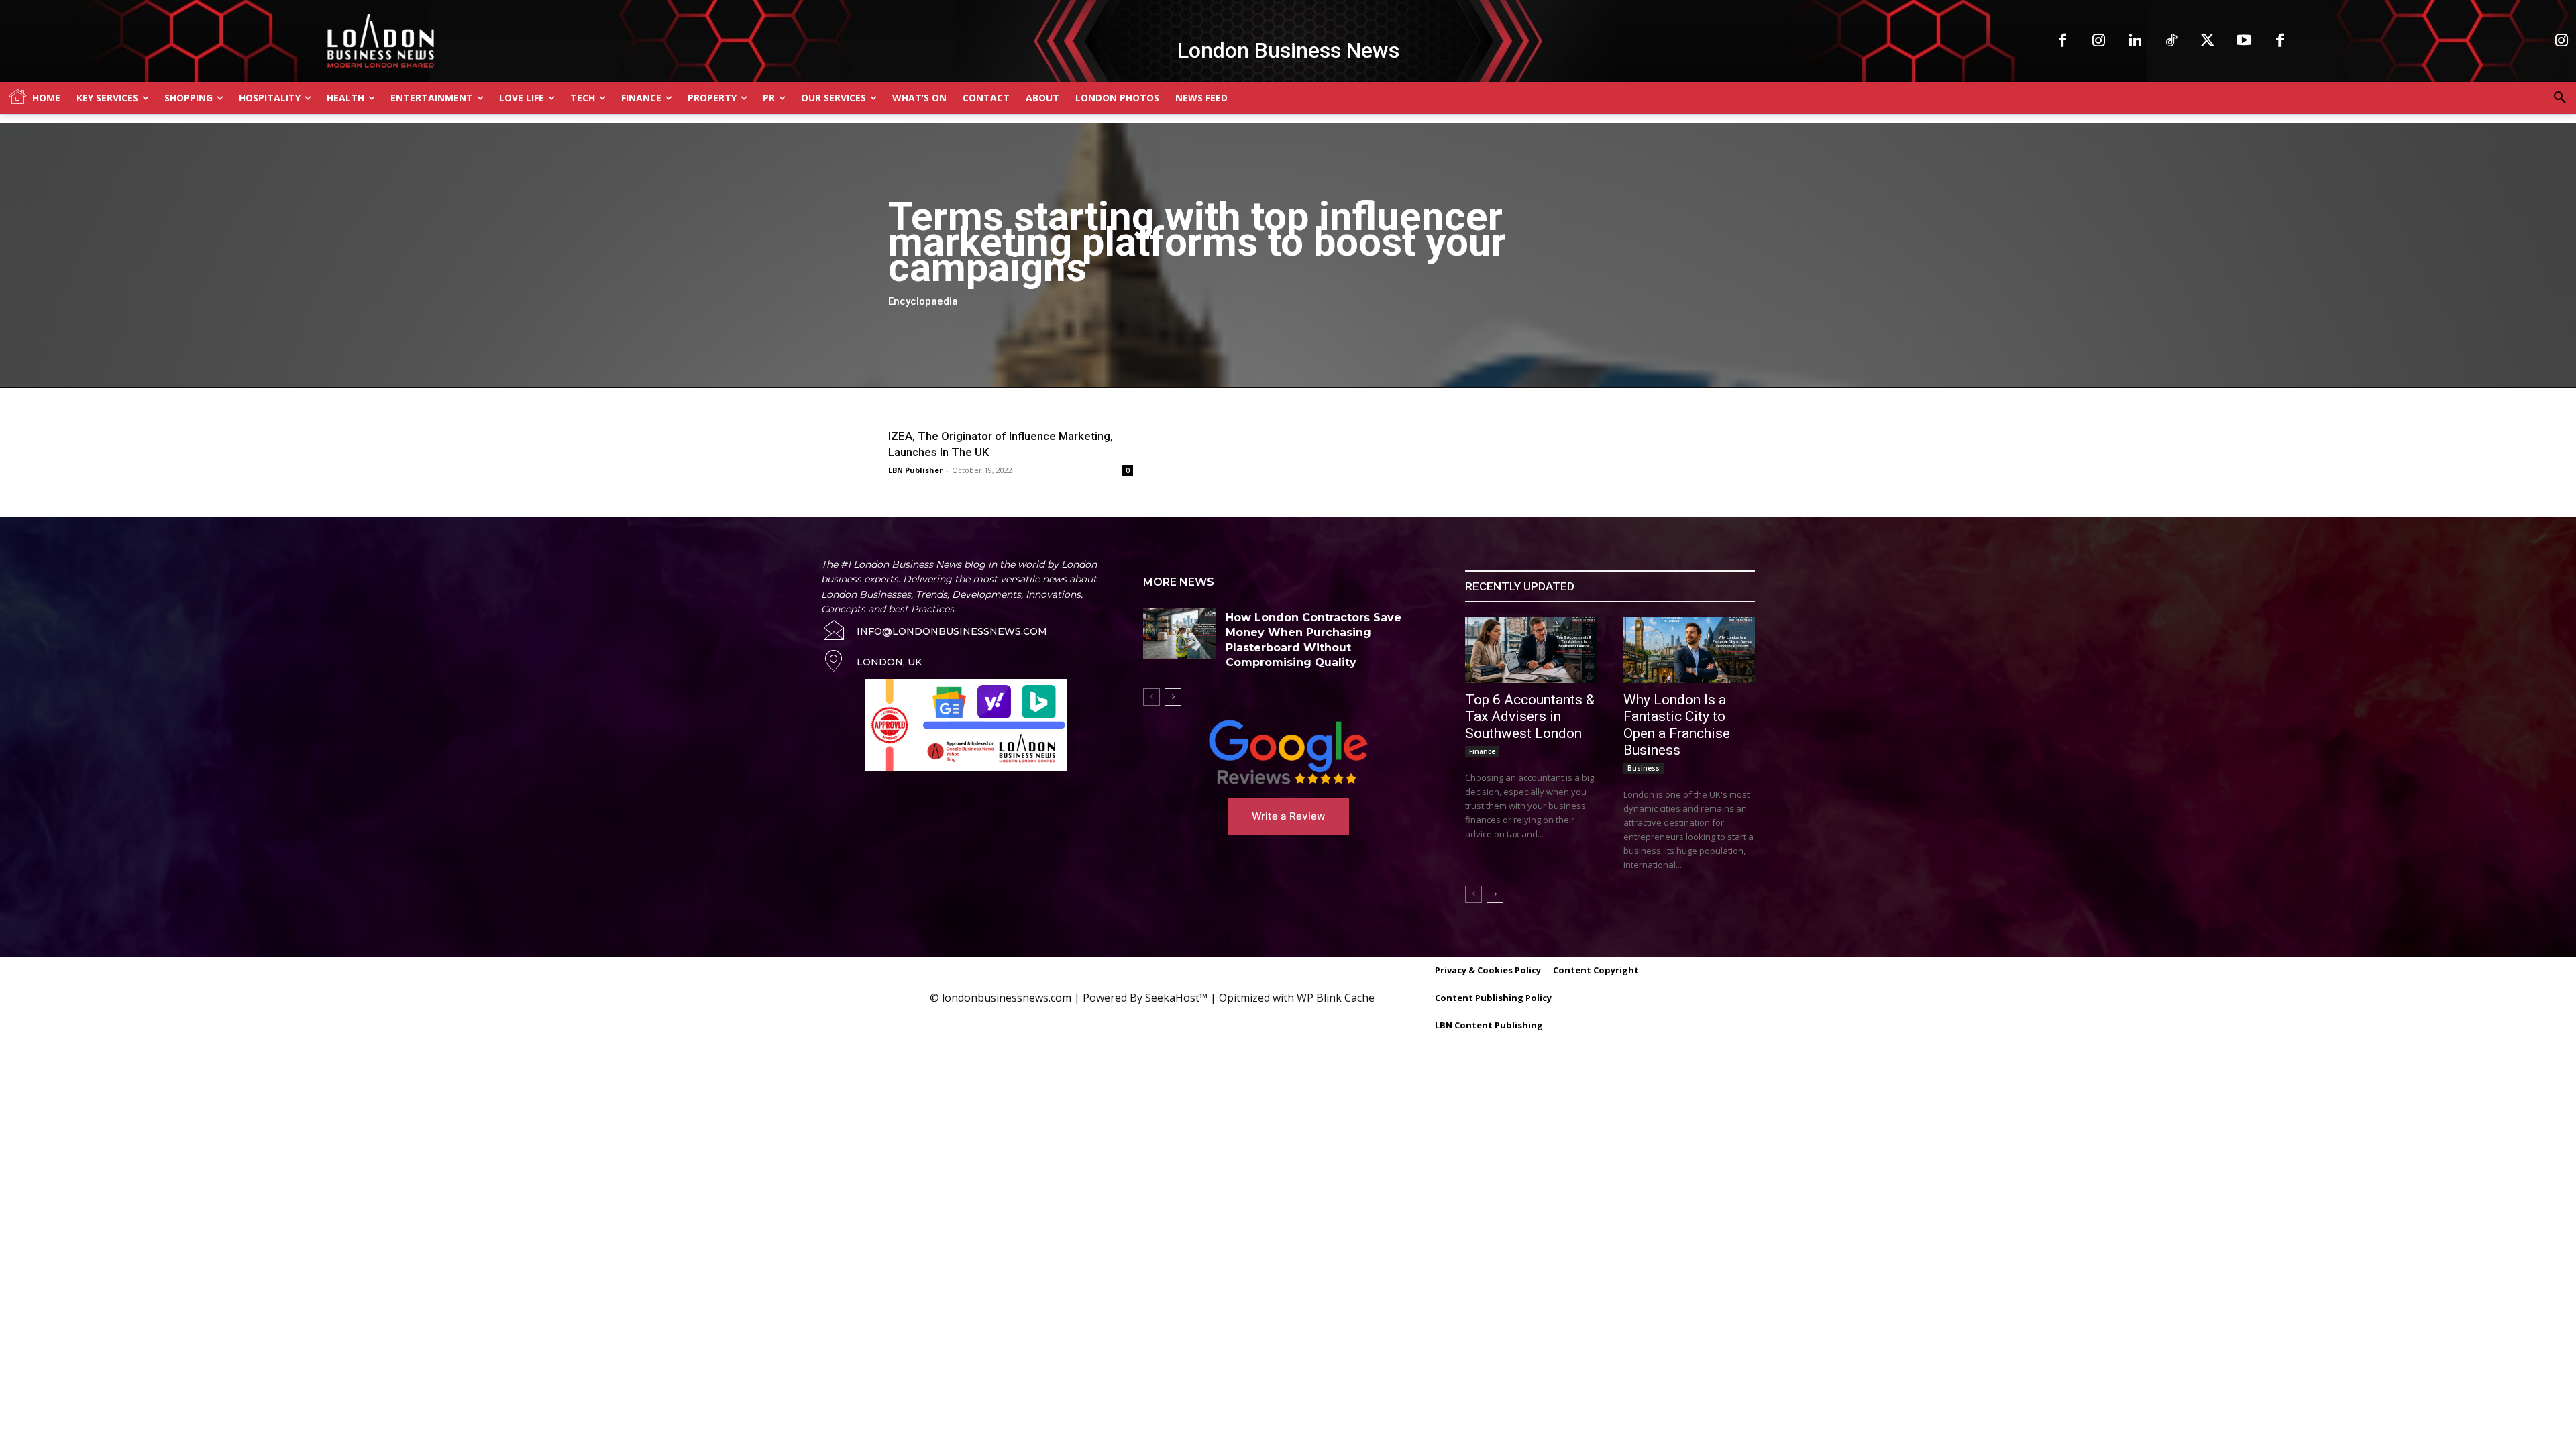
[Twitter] (2208, 41)
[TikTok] (2171, 41)
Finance (1482, 751)
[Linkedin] (2135, 41)
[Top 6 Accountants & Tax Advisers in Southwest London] (1531, 650)
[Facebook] (2063, 41)
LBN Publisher (915, 470)
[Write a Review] (1288, 752)
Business (1644, 768)
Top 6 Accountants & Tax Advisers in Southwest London (1530, 716)
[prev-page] (1151, 697)
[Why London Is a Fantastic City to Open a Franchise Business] (1689, 650)
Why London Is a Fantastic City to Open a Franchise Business (1677, 725)
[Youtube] (2244, 41)
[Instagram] (2099, 41)
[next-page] (1173, 697)
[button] (2560, 98)
